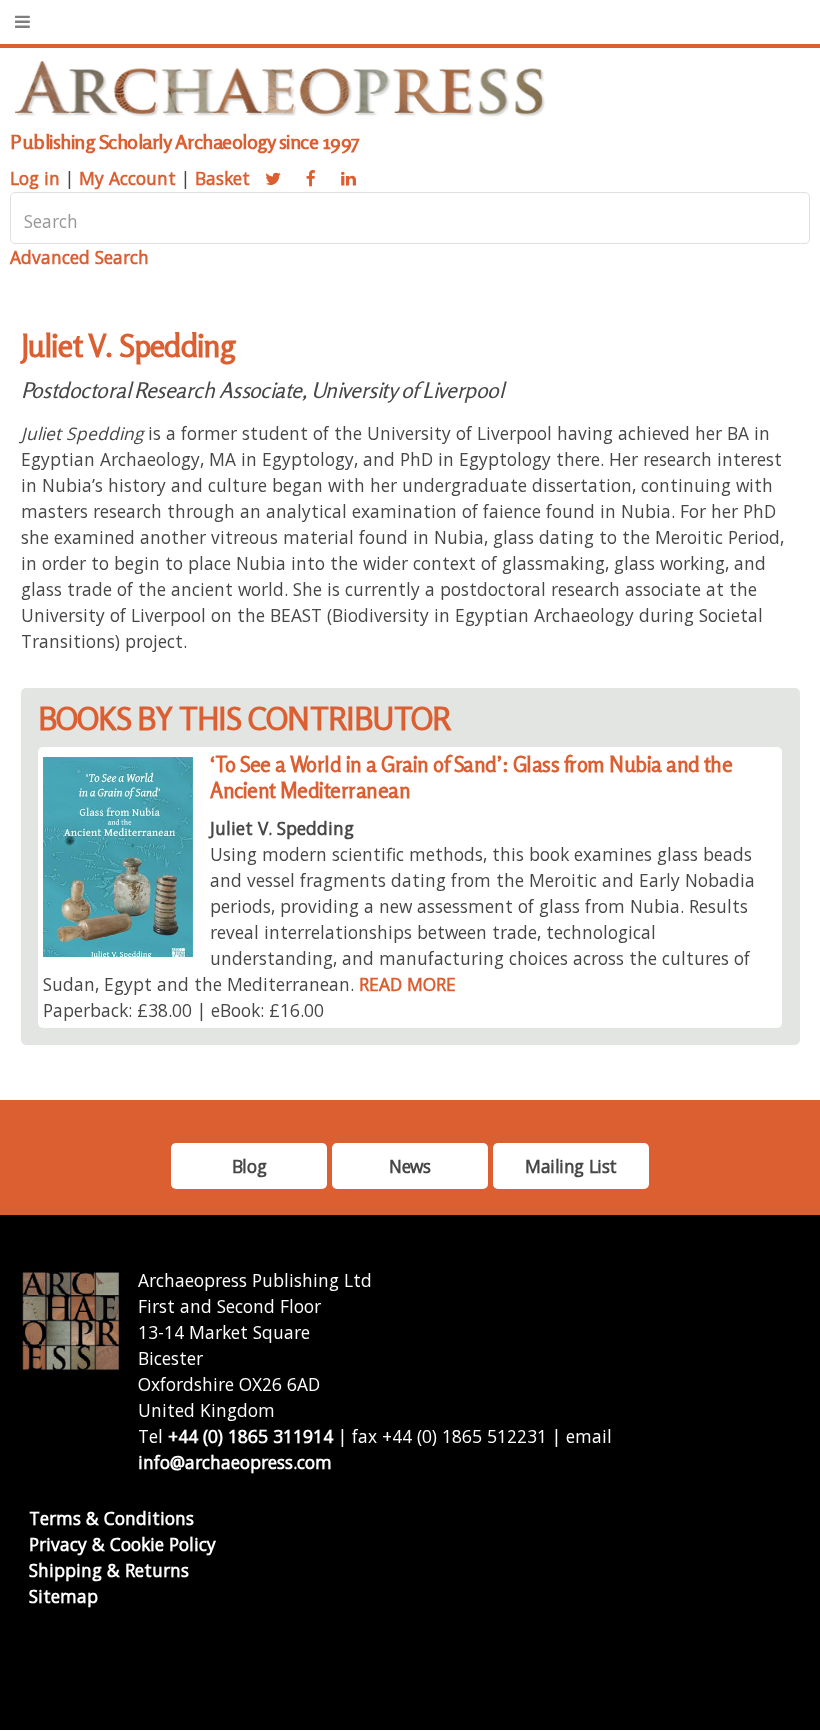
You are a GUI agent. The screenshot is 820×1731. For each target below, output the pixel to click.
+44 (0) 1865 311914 (250, 1436)
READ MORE (407, 984)
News (409, 1166)
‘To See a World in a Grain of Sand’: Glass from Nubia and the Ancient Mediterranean (471, 777)
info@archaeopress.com (235, 1462)
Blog (249, 1166)
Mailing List (571, 1166)
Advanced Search (79, 257)
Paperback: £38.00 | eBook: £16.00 (183, 1010)
